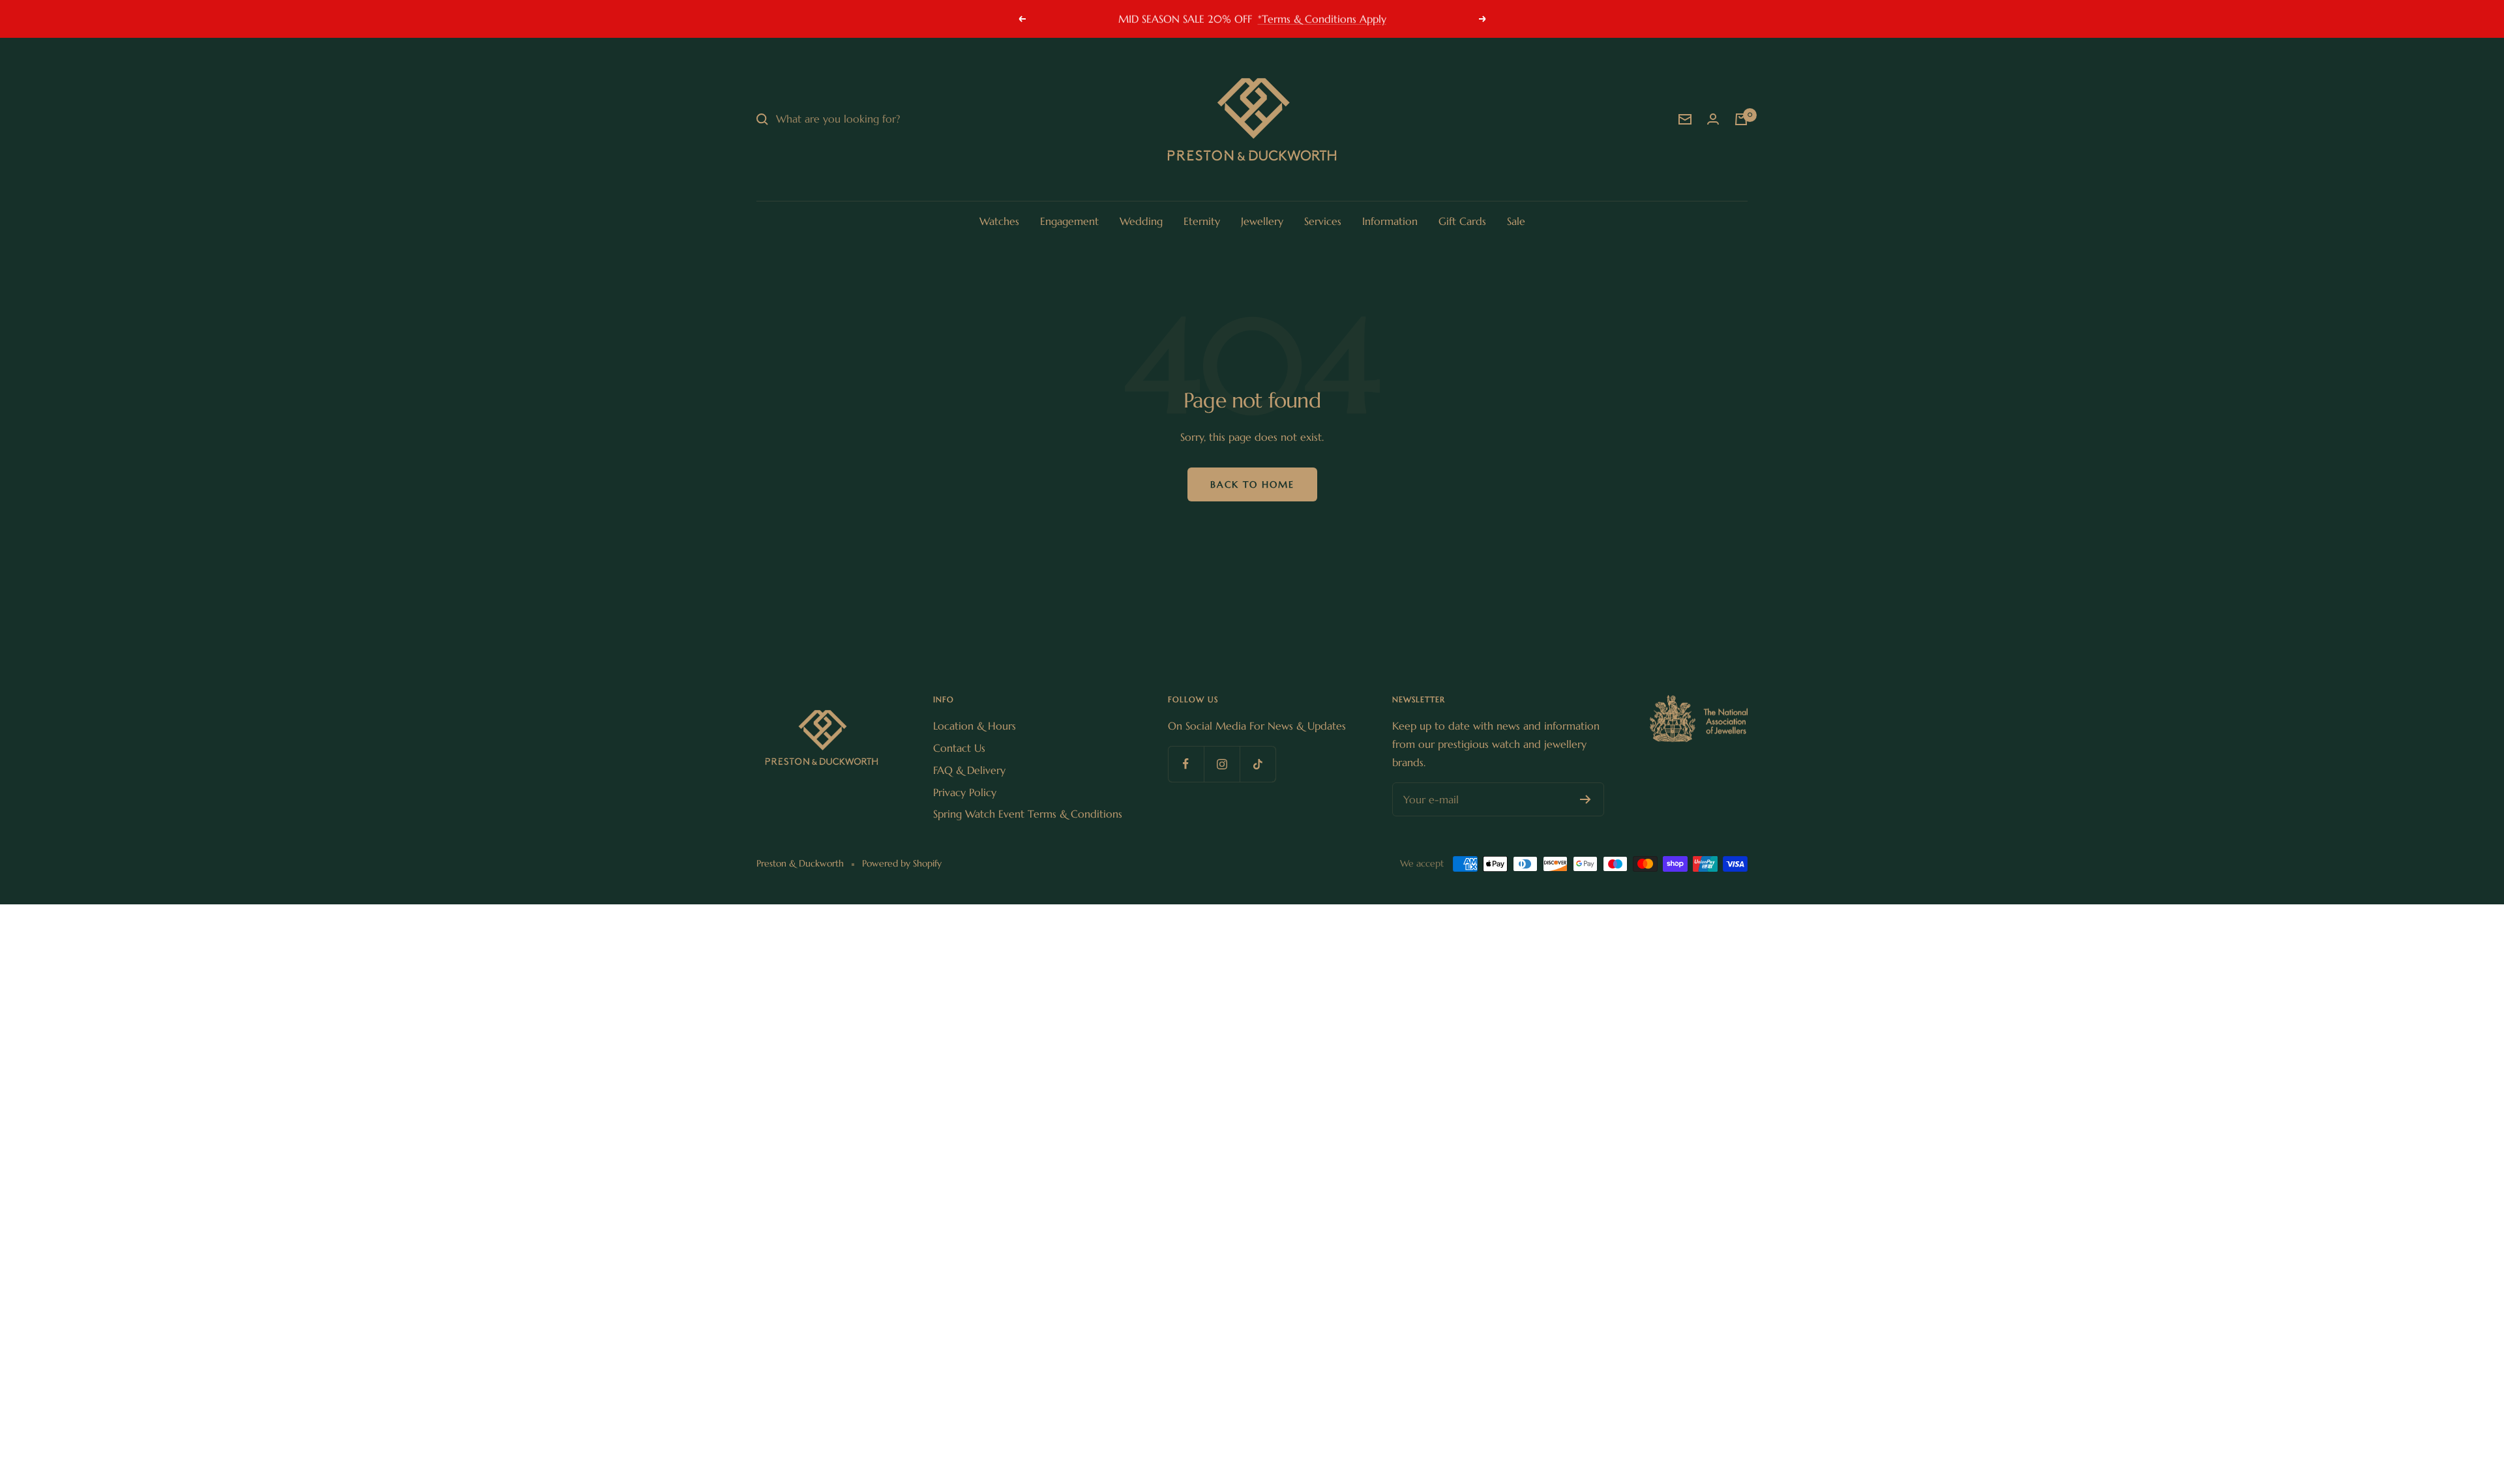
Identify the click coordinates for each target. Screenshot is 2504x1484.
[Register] (1586, 799)
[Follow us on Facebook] (1186, 764)
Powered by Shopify (902, 863)
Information (1390, 221)
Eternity (1202, 221)
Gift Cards (1462, 221)
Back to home (1252, 484)
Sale (1516, 221)
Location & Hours (975, 726)
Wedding (1141, 221)
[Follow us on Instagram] (1222, 764)
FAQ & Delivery (969, 770)
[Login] (1713, 119)
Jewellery (1262, 221)
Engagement (1069, 221)
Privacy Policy (965, 792)
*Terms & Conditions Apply (1322, 18)
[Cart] (1741, 119)
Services (1323, 221)
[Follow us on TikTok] (1258, 764)
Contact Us (959, 748)
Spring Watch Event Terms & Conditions (1028, 814)
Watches (999, 221)
